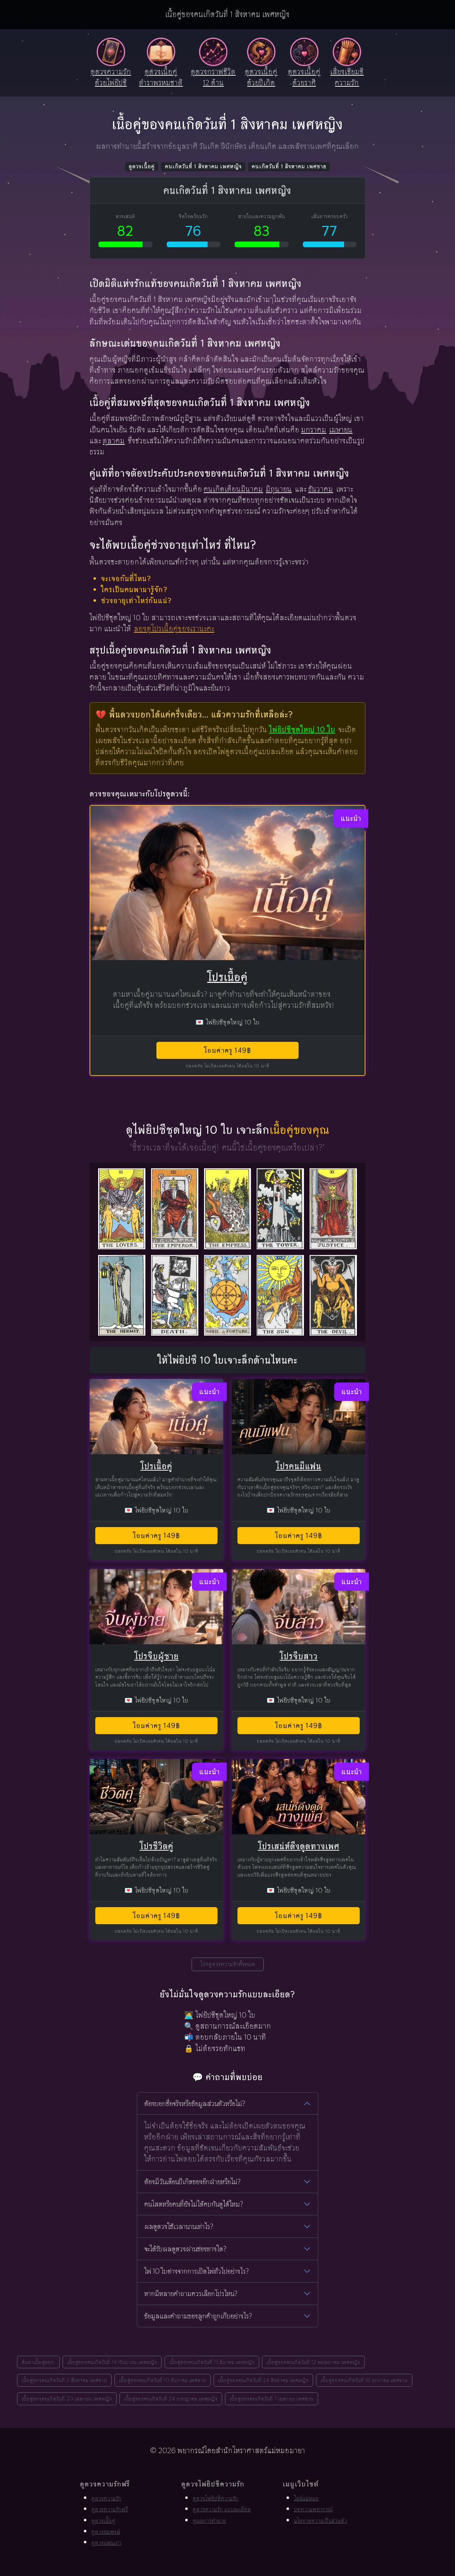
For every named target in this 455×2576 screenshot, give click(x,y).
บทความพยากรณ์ (313, 2509)
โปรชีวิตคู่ (157, 1846)
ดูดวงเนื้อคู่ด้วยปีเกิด (261, 77)
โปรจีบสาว (299, 1656)
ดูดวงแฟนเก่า (106, 2543)
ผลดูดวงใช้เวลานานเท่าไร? (179, 2226)
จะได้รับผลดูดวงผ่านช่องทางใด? (185, 2249)
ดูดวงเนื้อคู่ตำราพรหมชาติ (161, 77)
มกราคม (314, 430)
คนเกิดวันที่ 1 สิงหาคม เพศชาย (289, 166)
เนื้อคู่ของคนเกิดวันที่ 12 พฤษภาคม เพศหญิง (313, 2362)
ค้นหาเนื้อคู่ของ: (38, 2362)
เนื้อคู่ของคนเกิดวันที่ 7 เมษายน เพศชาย (272, 2399)
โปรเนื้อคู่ (227, 977)
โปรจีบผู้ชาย (157, 1656)
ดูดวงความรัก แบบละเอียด (222, 2509)
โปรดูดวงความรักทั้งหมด (228, 1964)
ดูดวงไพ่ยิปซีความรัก (216, 2498)
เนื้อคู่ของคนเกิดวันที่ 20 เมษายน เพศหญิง (67, 2399)
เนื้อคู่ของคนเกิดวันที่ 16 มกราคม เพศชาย (364, 2380)
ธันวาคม (321, 489)
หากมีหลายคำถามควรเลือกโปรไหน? (191, 2294)
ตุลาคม (114, 441)
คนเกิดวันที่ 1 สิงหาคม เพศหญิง (203, 166)
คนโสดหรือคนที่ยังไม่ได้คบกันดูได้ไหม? (194, 2204)
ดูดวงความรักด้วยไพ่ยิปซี (111, 77)
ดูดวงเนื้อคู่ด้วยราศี (304, 77)
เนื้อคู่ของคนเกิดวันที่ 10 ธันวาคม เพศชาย (163, 2380)
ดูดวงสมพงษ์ (106, 2532)
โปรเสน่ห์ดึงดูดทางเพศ (299, 1846)
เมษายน (341, 430)
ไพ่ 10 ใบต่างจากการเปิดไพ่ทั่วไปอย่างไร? (197, 2271)
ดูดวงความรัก (106, 2498)
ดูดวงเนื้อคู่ (142, 166)
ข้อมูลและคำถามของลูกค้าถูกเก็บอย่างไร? (198, 2316)
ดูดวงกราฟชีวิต (213, 77)
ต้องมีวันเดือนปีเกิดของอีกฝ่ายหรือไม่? (192, 2182)
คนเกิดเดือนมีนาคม (233, 489)
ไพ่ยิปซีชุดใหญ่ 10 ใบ (302, 729)
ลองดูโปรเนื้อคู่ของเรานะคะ (174, 629)
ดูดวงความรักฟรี (110, 2509)
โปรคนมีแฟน (299, 1466)
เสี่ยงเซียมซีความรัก (347, 77)
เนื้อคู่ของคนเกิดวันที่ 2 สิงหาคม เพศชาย (64, 2380)
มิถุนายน (279, 489)
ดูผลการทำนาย (209, 2521)
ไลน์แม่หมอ (306, 2498)
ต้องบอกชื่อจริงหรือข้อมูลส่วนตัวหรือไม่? (195, 2104)
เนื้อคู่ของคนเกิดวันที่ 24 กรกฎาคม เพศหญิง (171, 2399)
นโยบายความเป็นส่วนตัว (321, 2521)
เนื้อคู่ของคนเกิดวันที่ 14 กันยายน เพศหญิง (112, 2362)
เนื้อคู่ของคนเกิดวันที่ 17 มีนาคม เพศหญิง (212, 2362)
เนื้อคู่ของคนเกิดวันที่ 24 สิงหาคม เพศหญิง (263, 2380)
